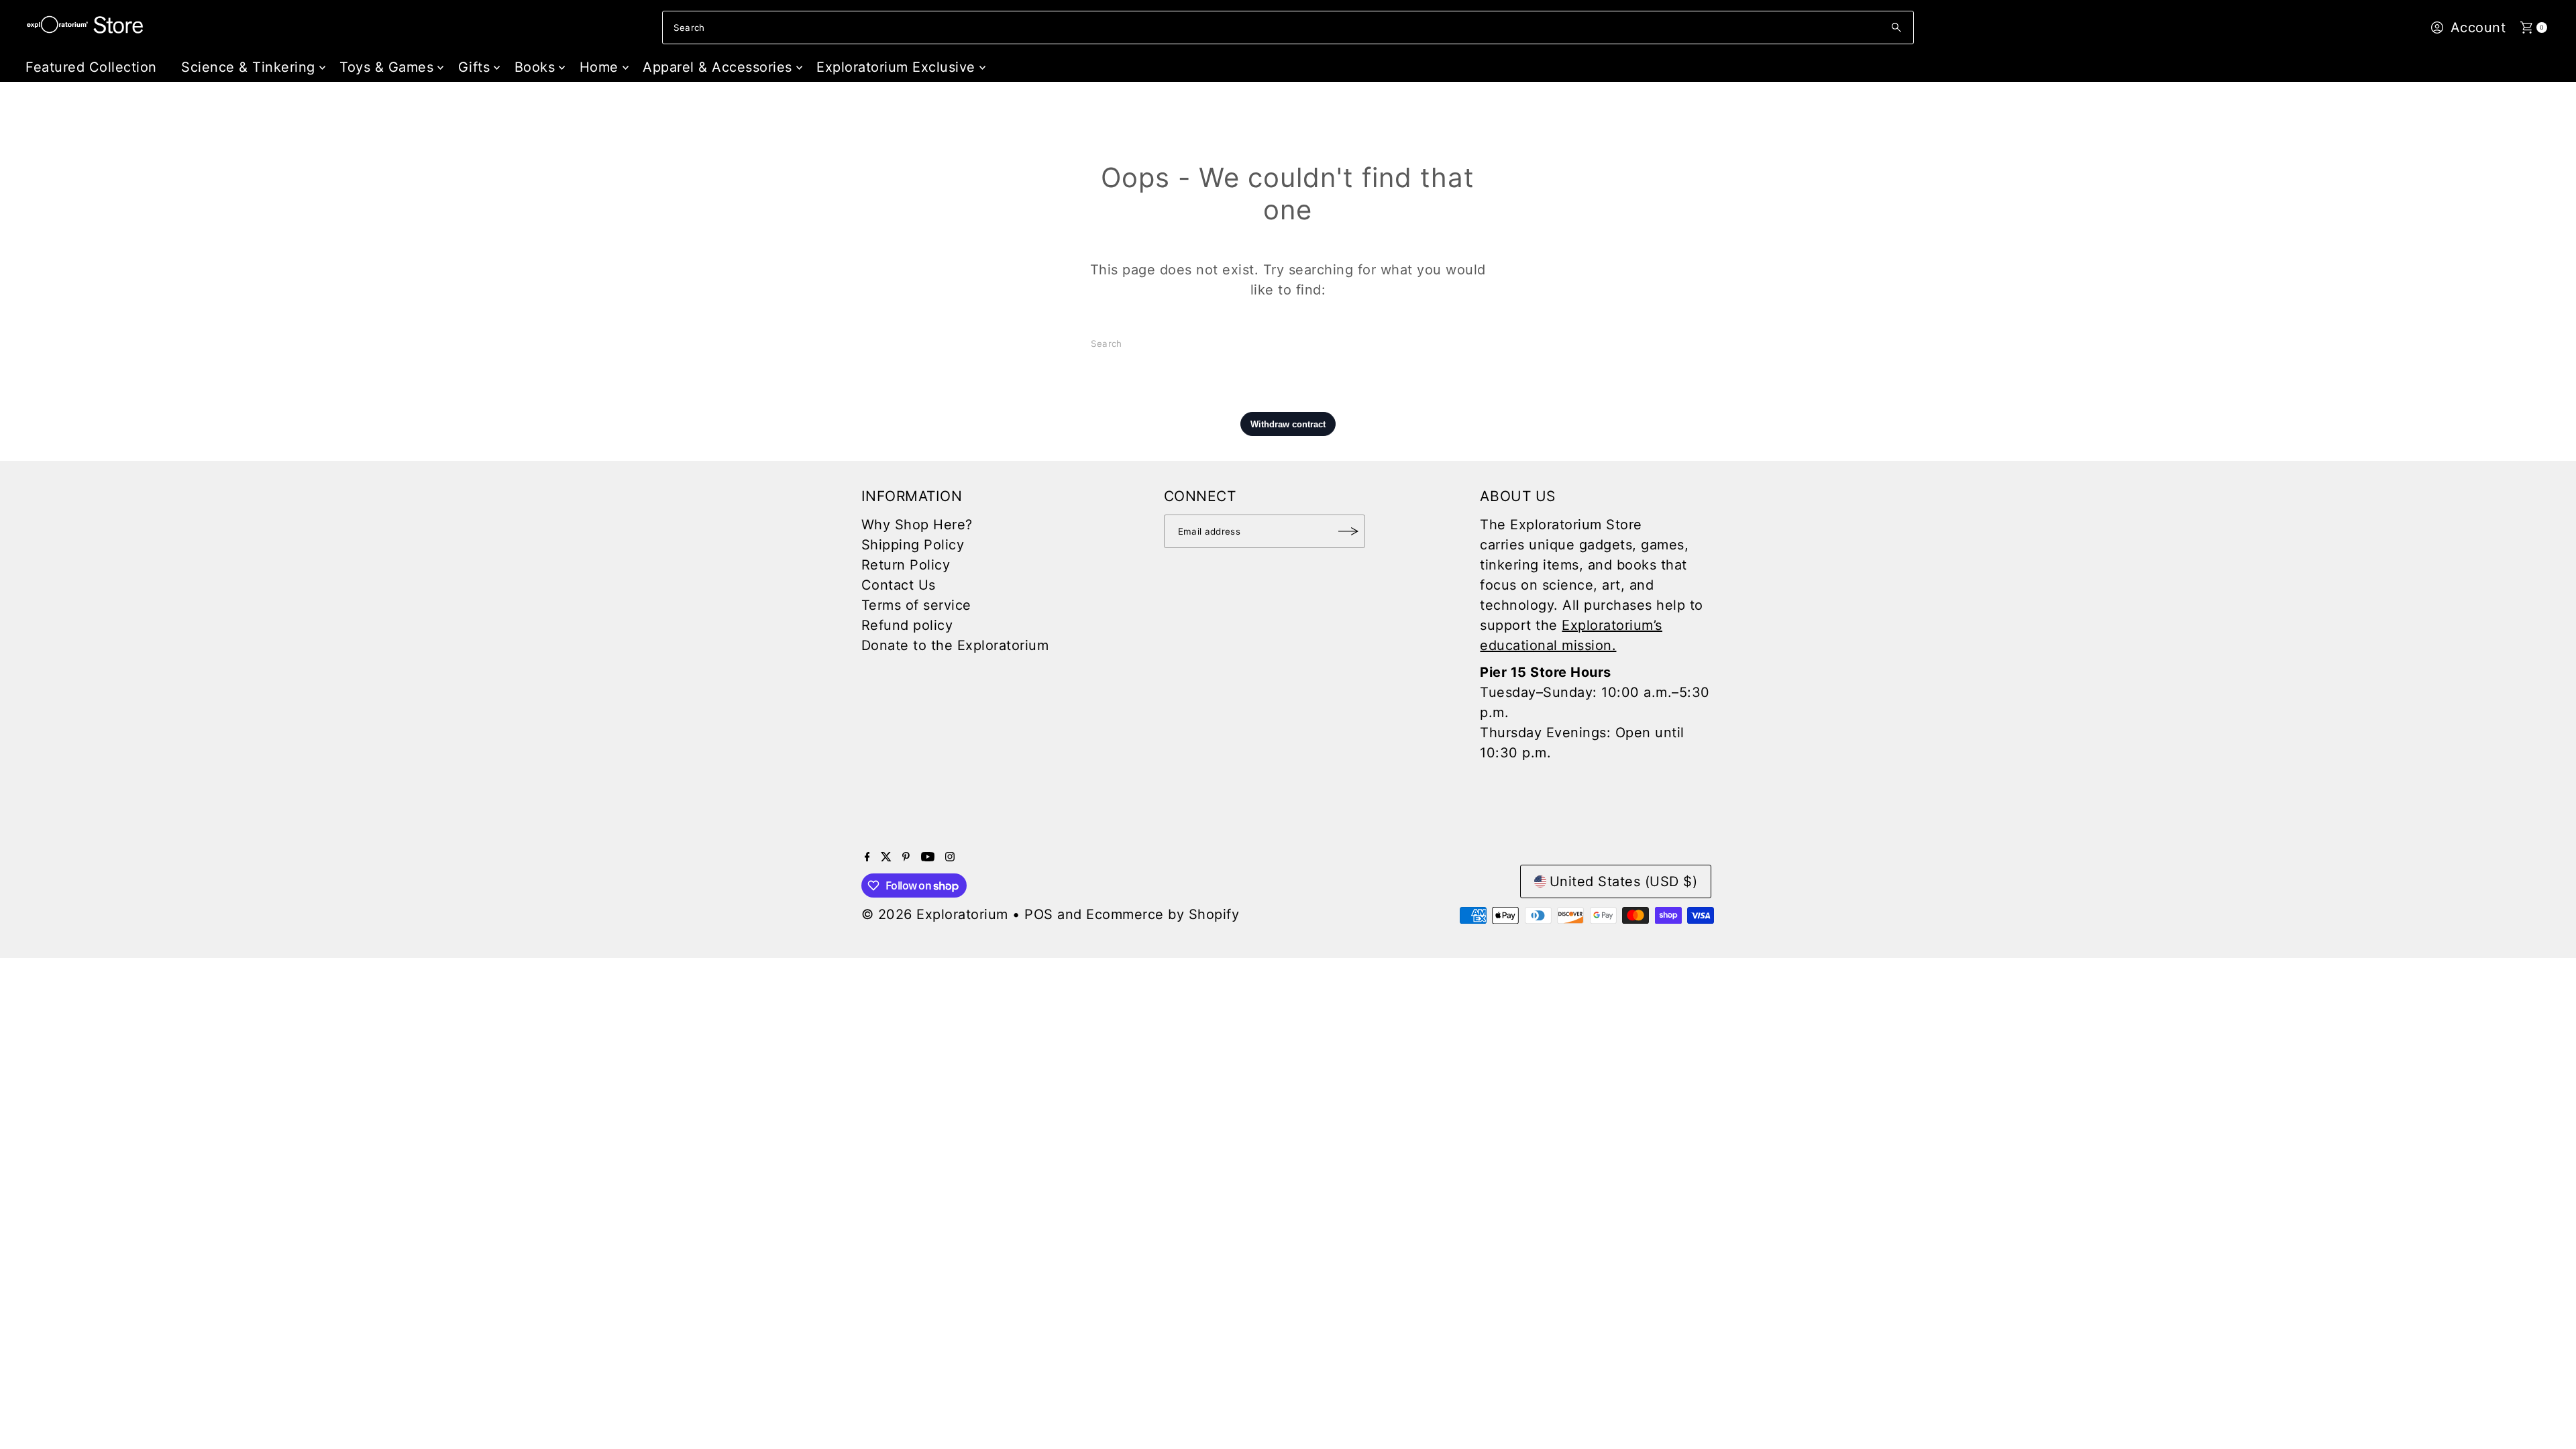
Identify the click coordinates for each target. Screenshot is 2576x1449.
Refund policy (907, 625)
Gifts (474, 67)
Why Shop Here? (917, 525)
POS (1039, 914)
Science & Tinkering (248, 67)
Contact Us (899, 585)
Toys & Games (386, 67)
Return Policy (906, 565)
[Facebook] (867, 857)
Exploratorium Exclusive (896, 67)
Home (599, 67)
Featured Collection (91, 67)
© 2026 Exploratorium (935, 914)
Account (2478, 28)
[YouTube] (928, 857)
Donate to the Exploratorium (955, 645)
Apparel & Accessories (717, 67)
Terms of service (916, 605)
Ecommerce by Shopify (1163, 914)
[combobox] (1288, 28)
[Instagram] (950, 857)
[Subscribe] (1348, 531)
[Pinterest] (906, 857)
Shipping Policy (913, 545)
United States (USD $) (1624, 881)
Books (535, 67)
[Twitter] (886, 857)
